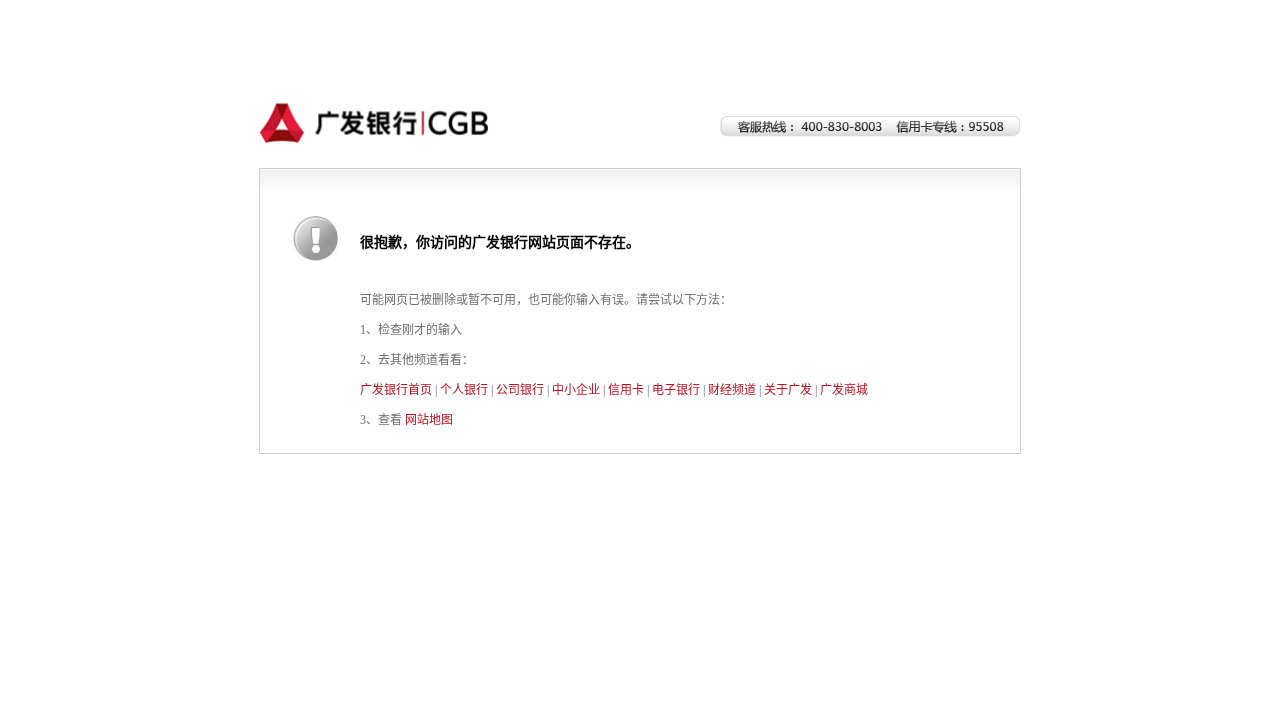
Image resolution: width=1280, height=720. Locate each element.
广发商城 (844, 390)
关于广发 (788, 390)
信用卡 (626, 390)
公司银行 (520, 390)
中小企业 (576, 390)
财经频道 (732, 390)
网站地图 (429, 420)
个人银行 (464, 390)
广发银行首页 (396, 390)
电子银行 (676, 390)
